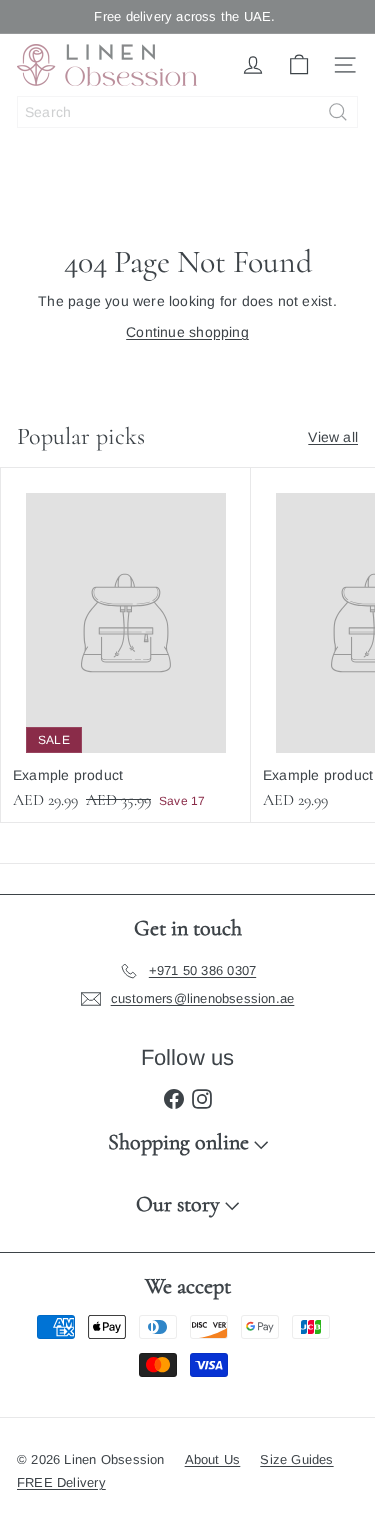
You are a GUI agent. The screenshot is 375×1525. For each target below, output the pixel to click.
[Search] (338, 112)
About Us (213, 1459)
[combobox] (187, 112)
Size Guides (296, 1459)
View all (333, 437)
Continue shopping (187, 332)
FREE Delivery (61, 1482)
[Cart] (299, 65)
